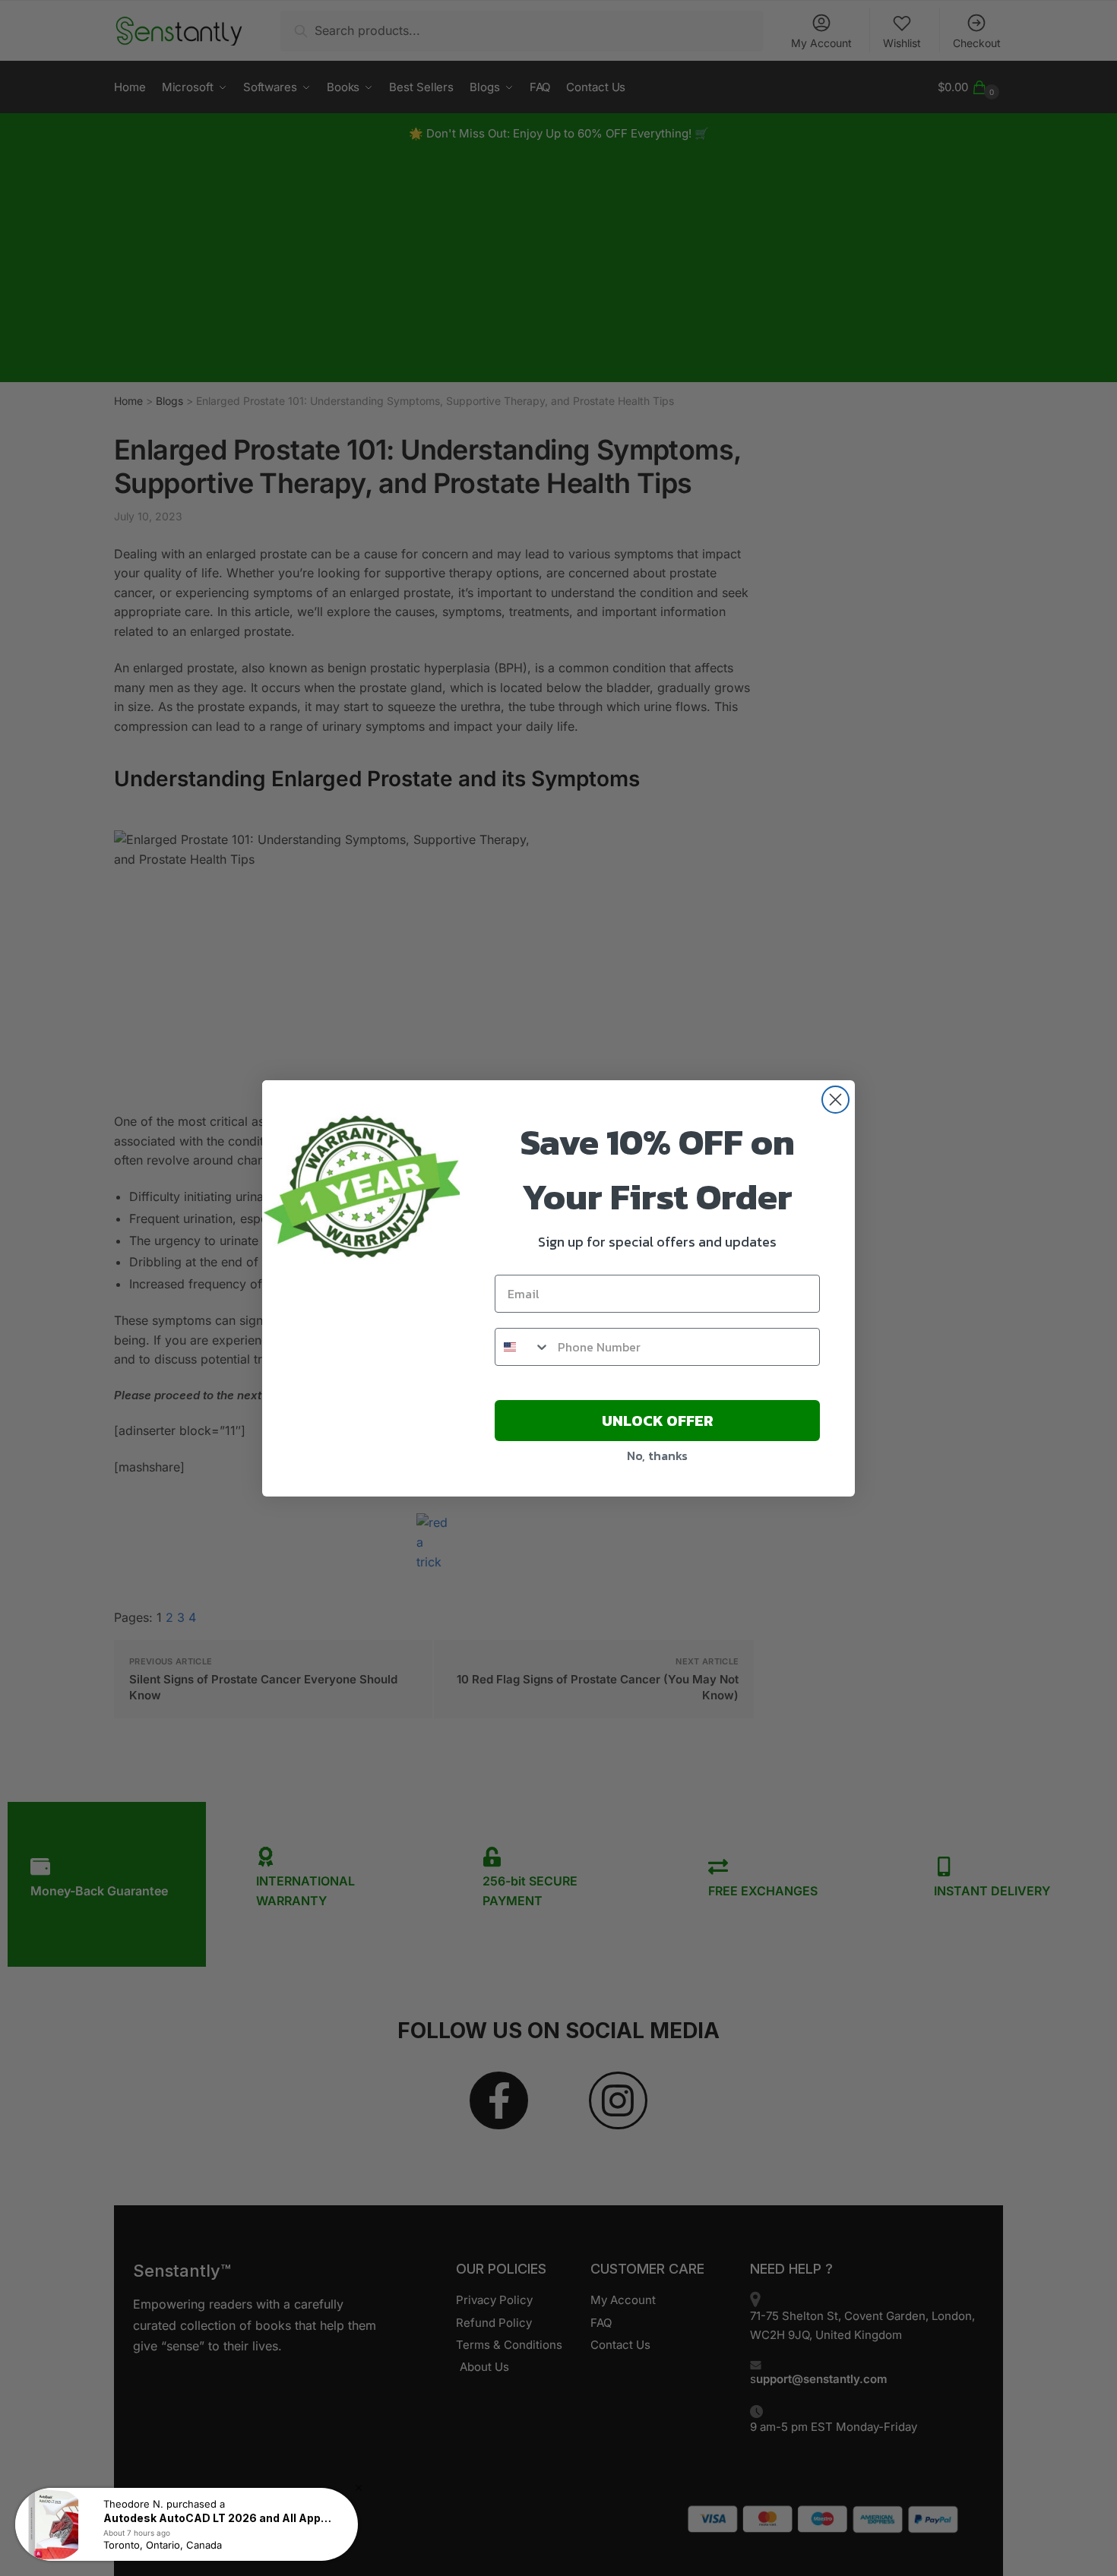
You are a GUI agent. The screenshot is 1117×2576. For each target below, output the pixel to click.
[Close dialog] (835, 1100)
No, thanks (657, 1456)
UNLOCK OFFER (658, 1421)
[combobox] (523, 1347)
